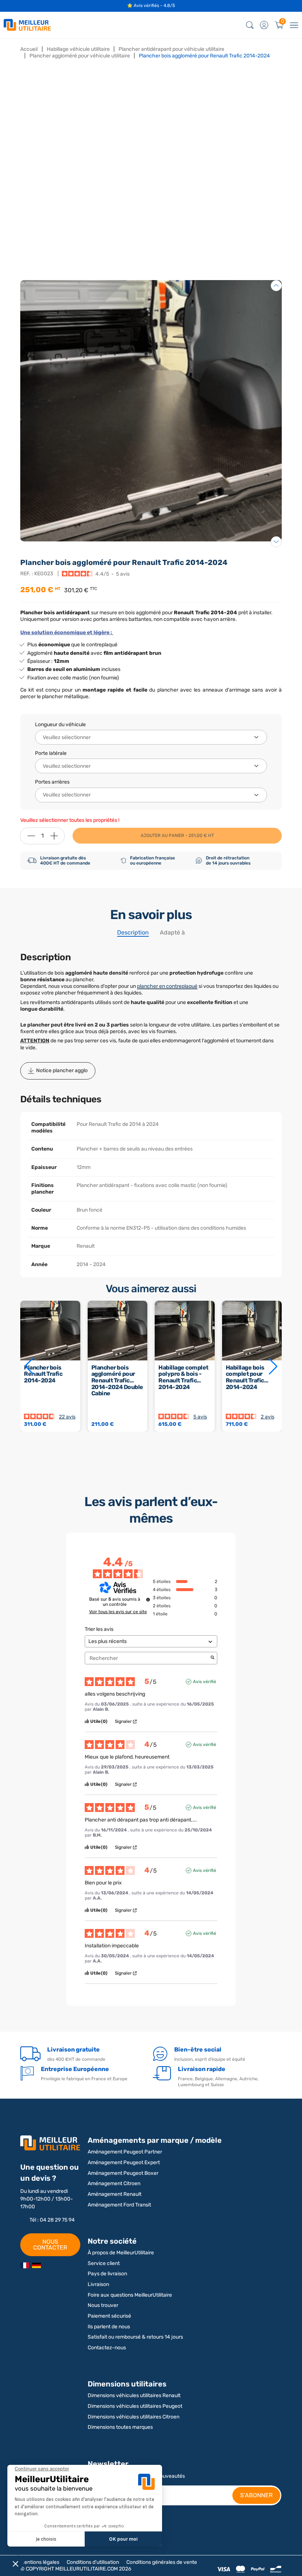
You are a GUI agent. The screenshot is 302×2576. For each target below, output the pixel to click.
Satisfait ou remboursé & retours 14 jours (135, 2337)
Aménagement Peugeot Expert (124, 2162)
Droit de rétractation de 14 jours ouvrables (228, 861)
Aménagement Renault (115, 2194)
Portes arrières (52, 782)
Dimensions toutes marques (120, 2427)
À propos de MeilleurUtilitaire (121, 2253)
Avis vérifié (205, 1682)
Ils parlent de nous (109, 2327)
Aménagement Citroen (114, 2183)
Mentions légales (40, 2562)
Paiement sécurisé (109, 2316)
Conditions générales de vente (162, 2562)
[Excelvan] (36, 2265)
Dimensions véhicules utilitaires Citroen (134, 2417)
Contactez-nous (107, 2348)
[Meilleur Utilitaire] (25, 2265)
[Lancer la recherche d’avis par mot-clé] (213, 1658)
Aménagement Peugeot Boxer (123, 2173)
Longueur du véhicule (60, 725)
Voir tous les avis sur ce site (118, 1612)
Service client (104, 2263)
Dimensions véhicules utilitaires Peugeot (135, 2406)
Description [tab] (133, 932)
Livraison (98, 2284)
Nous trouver (103, 2305)
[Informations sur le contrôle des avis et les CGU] (148, 1600)
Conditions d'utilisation (93, 2562)
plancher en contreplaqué (167, 986)
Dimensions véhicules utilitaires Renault (134, 2395)
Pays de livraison (107, 2274)
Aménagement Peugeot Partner (125, 2152)
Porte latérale (51, 753)
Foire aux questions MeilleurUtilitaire (130, 2295)
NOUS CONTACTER (50, 2245)
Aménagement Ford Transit (119, 2205)
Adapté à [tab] (172, 932)
